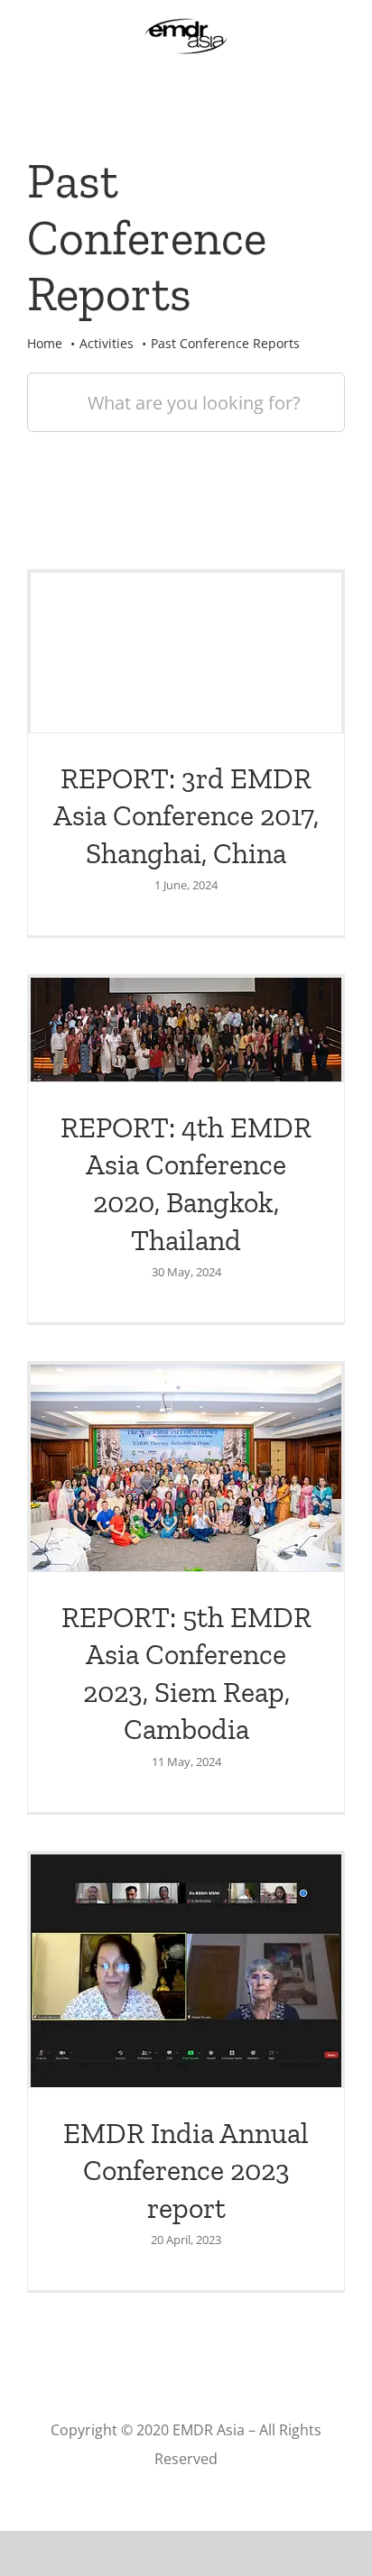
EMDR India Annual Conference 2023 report (186, 2171)
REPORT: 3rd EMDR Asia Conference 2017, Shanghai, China (186, 816)
